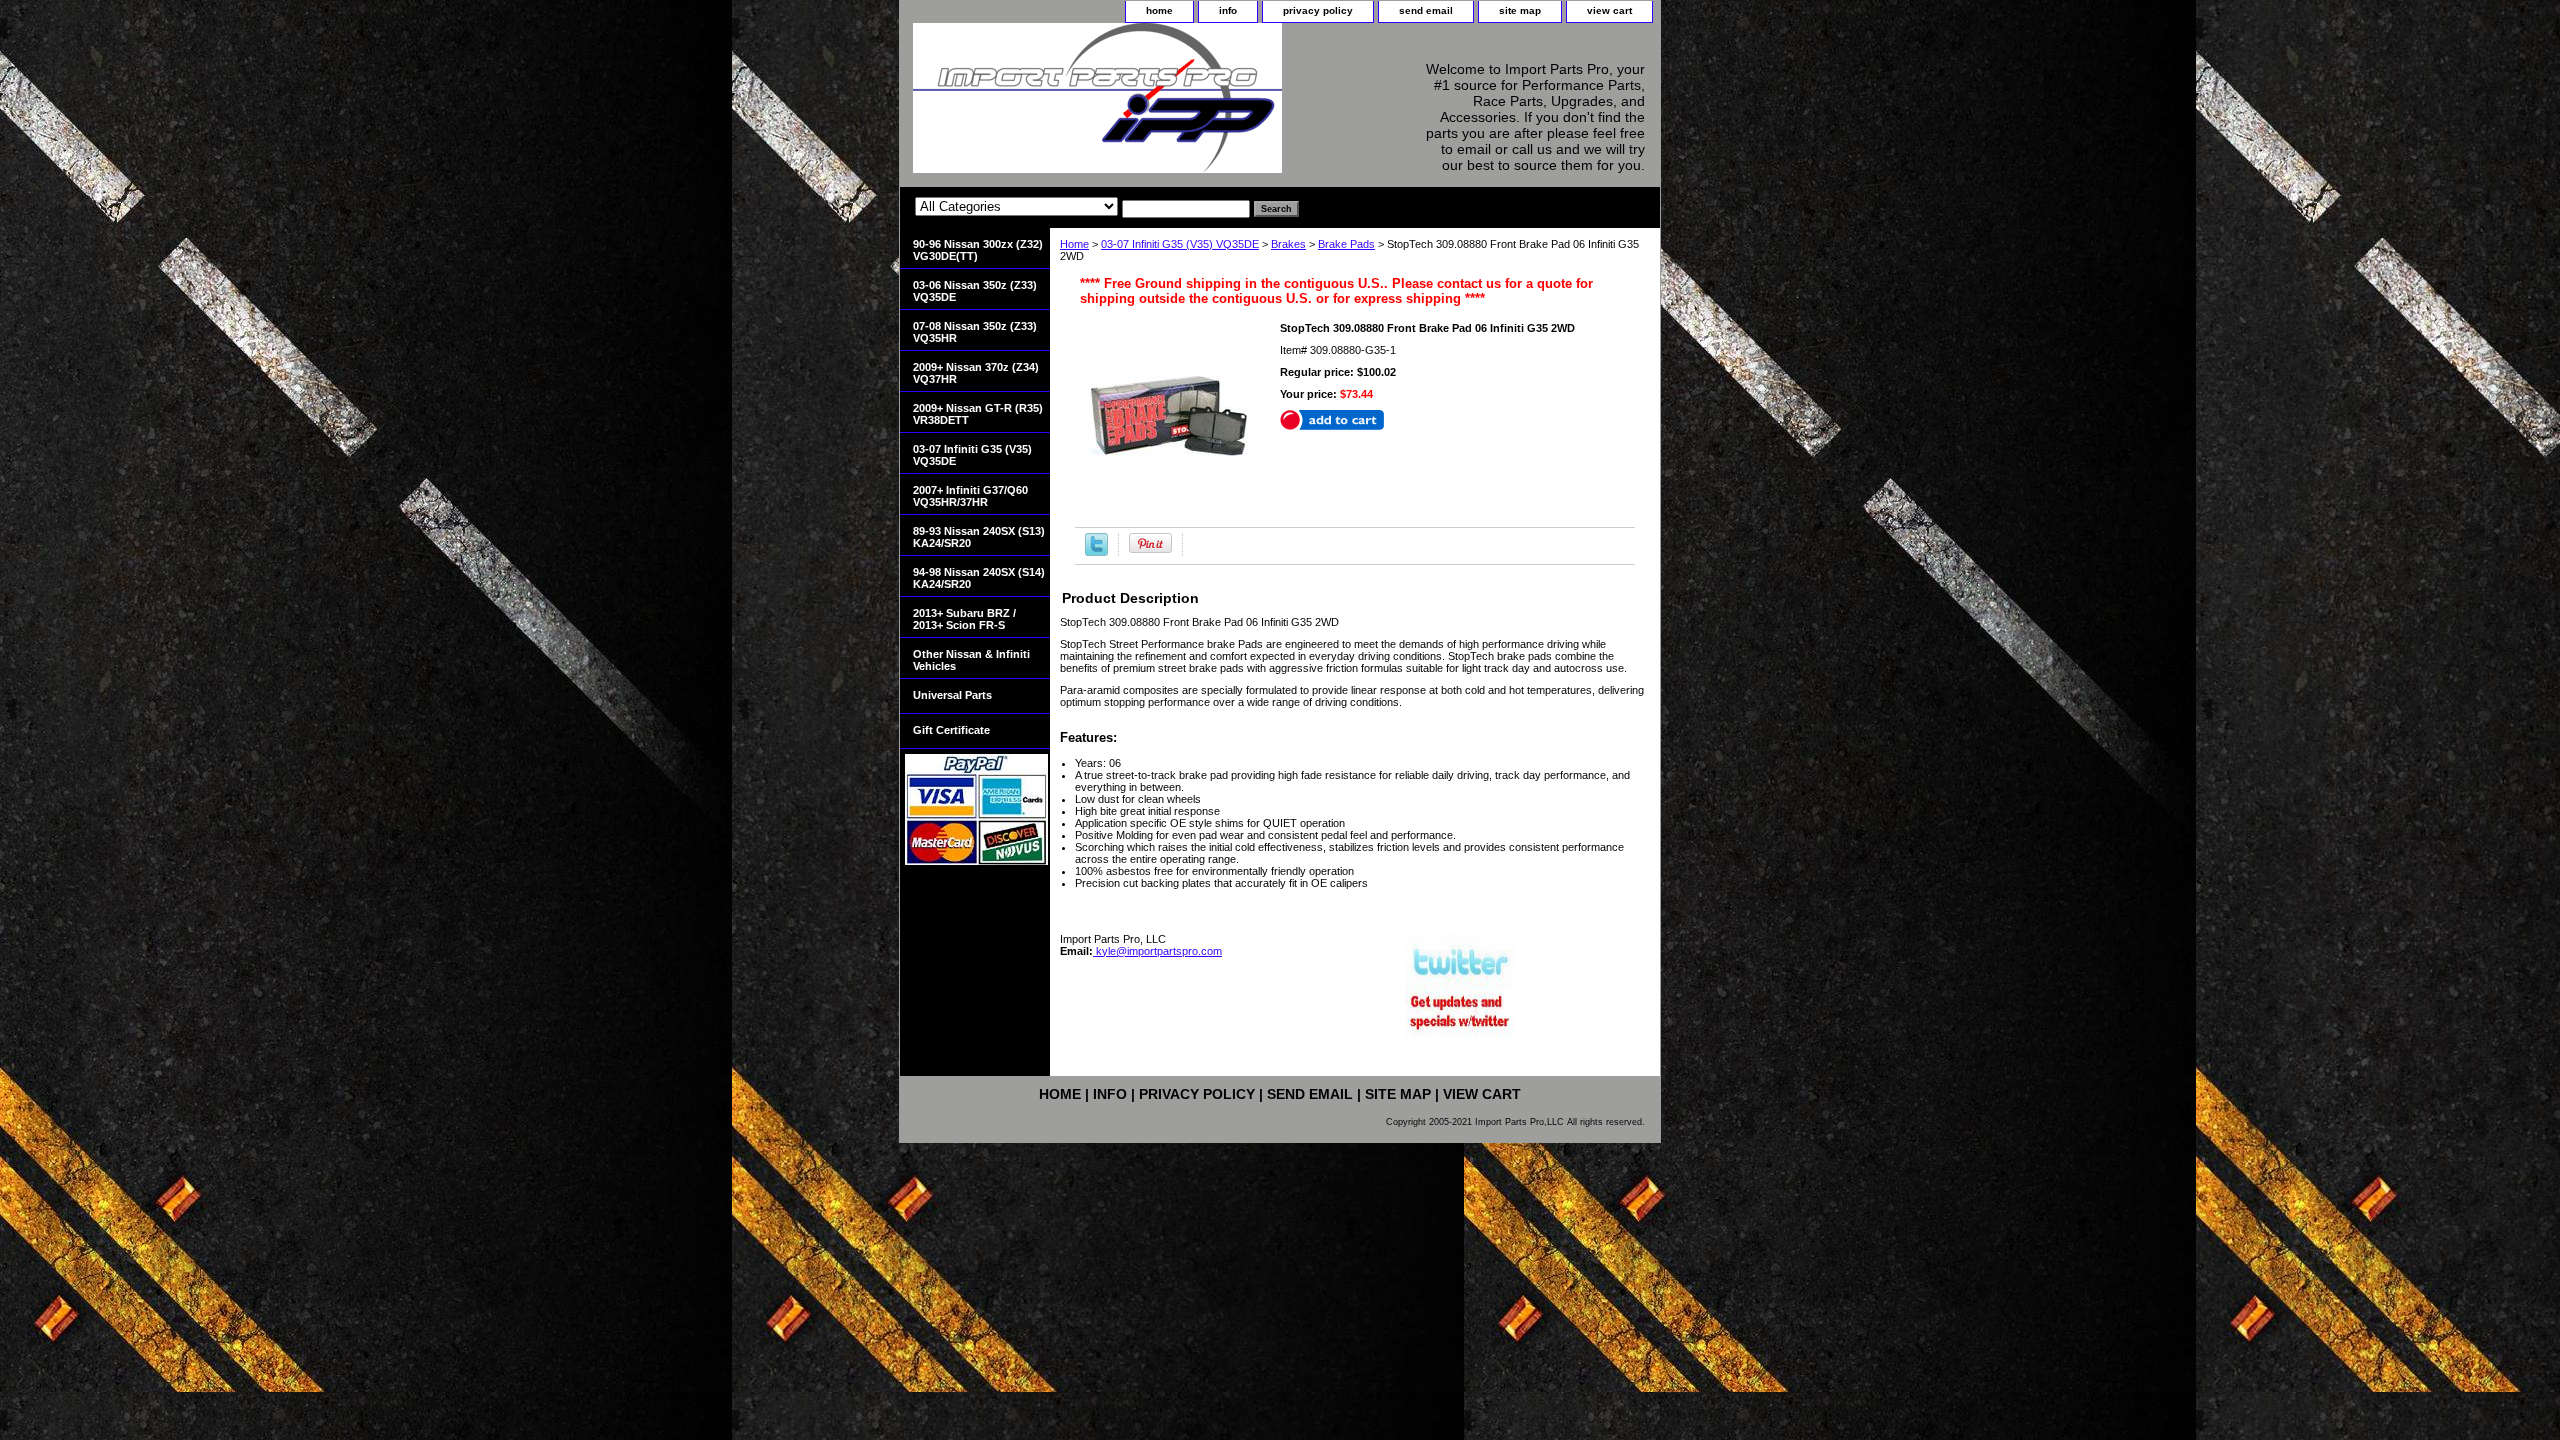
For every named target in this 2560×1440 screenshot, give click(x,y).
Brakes (1288, 244)
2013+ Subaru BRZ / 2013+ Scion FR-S (964, 619)
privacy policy (1318, 10)
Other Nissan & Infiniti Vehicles (971, 660)
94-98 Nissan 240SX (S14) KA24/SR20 (979, 578)
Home (1074, 244)
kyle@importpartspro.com (1157, 951)
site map (1520, 10)
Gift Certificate (951, 730)
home (1159, 10)
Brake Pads (1346, 244)
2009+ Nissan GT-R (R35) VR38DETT (978, 414)
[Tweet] (1096, 552)
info (1228, 10)
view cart (1609, 10)
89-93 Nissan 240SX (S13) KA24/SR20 (979, 537)
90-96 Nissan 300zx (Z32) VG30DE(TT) (978, 250)
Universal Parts (952, 695)
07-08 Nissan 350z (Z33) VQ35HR (975, 332)
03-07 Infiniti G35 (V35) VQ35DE (1180, 244)
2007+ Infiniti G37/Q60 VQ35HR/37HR (970, 496)
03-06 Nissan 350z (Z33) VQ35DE (975, 291)
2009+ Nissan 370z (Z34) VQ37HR (976, 373)
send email (1426, 10)
